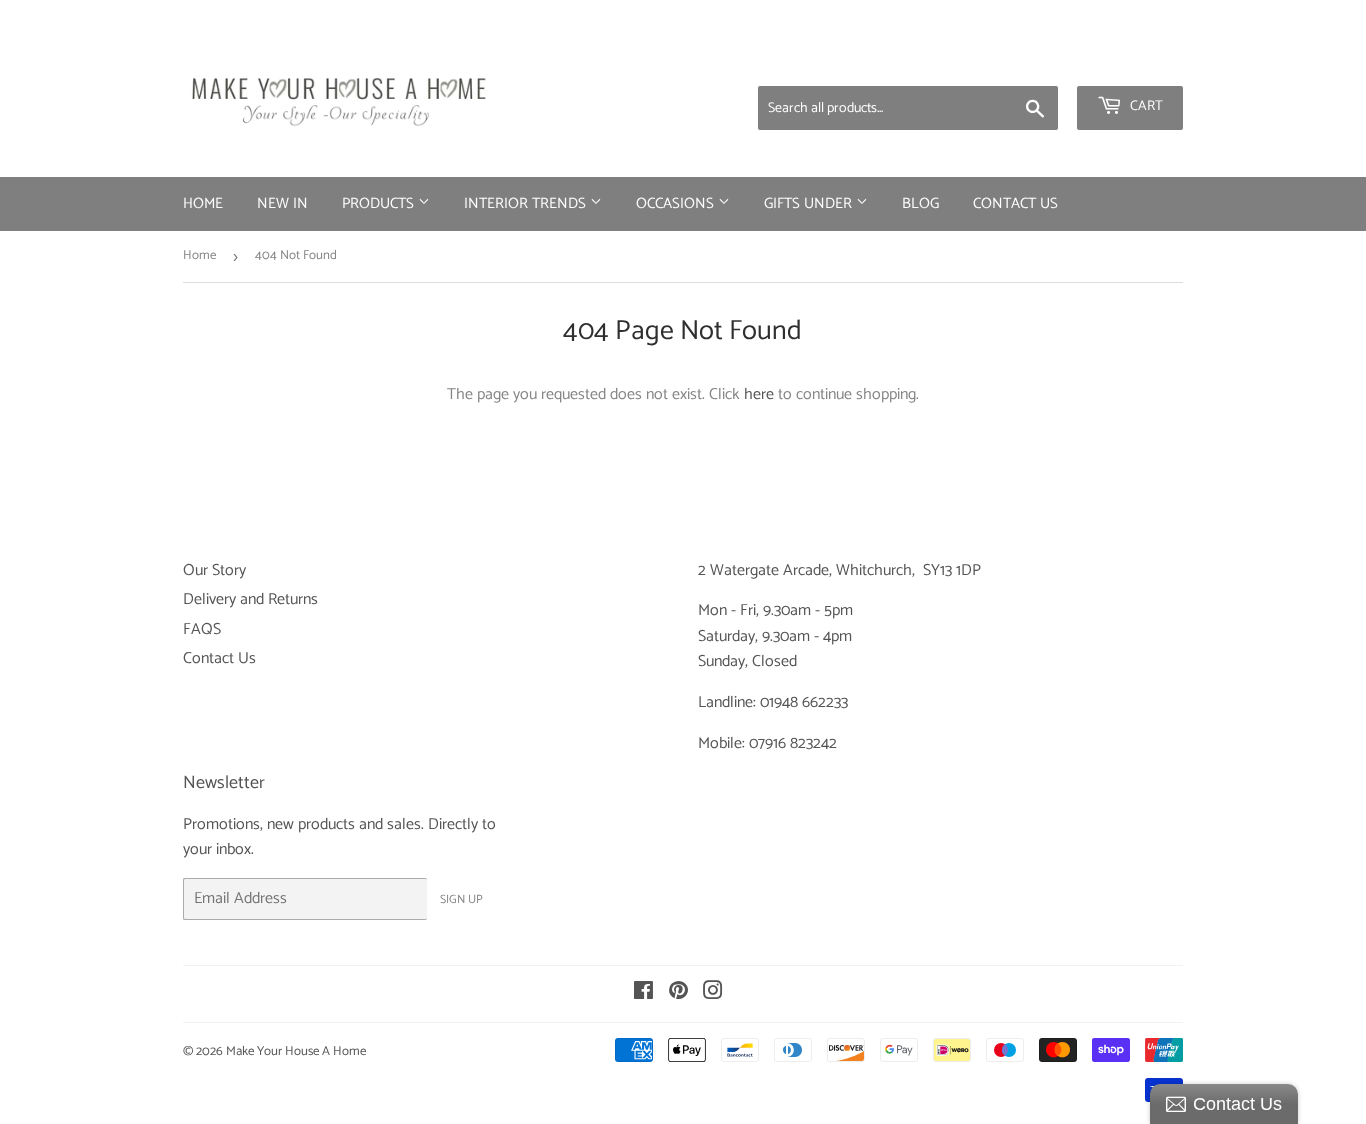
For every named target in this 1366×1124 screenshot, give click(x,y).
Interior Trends (527, 203)
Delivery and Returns (250, 599)
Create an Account (1128, 60)
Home (203, 203)
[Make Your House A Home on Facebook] (643, 993)
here (759, 394)
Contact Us (1015, 203)
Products (380, 203)
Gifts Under (810, 203)
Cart (1145, 106)
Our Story (214, 570)
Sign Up (461, 899)
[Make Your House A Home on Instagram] (713, 993)
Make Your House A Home (296, 1051)
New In (282, 203)
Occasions (677, 203)
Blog (920, 203)
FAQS (202, 629)
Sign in (1026, 60)
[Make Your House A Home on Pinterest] (678, 993)
